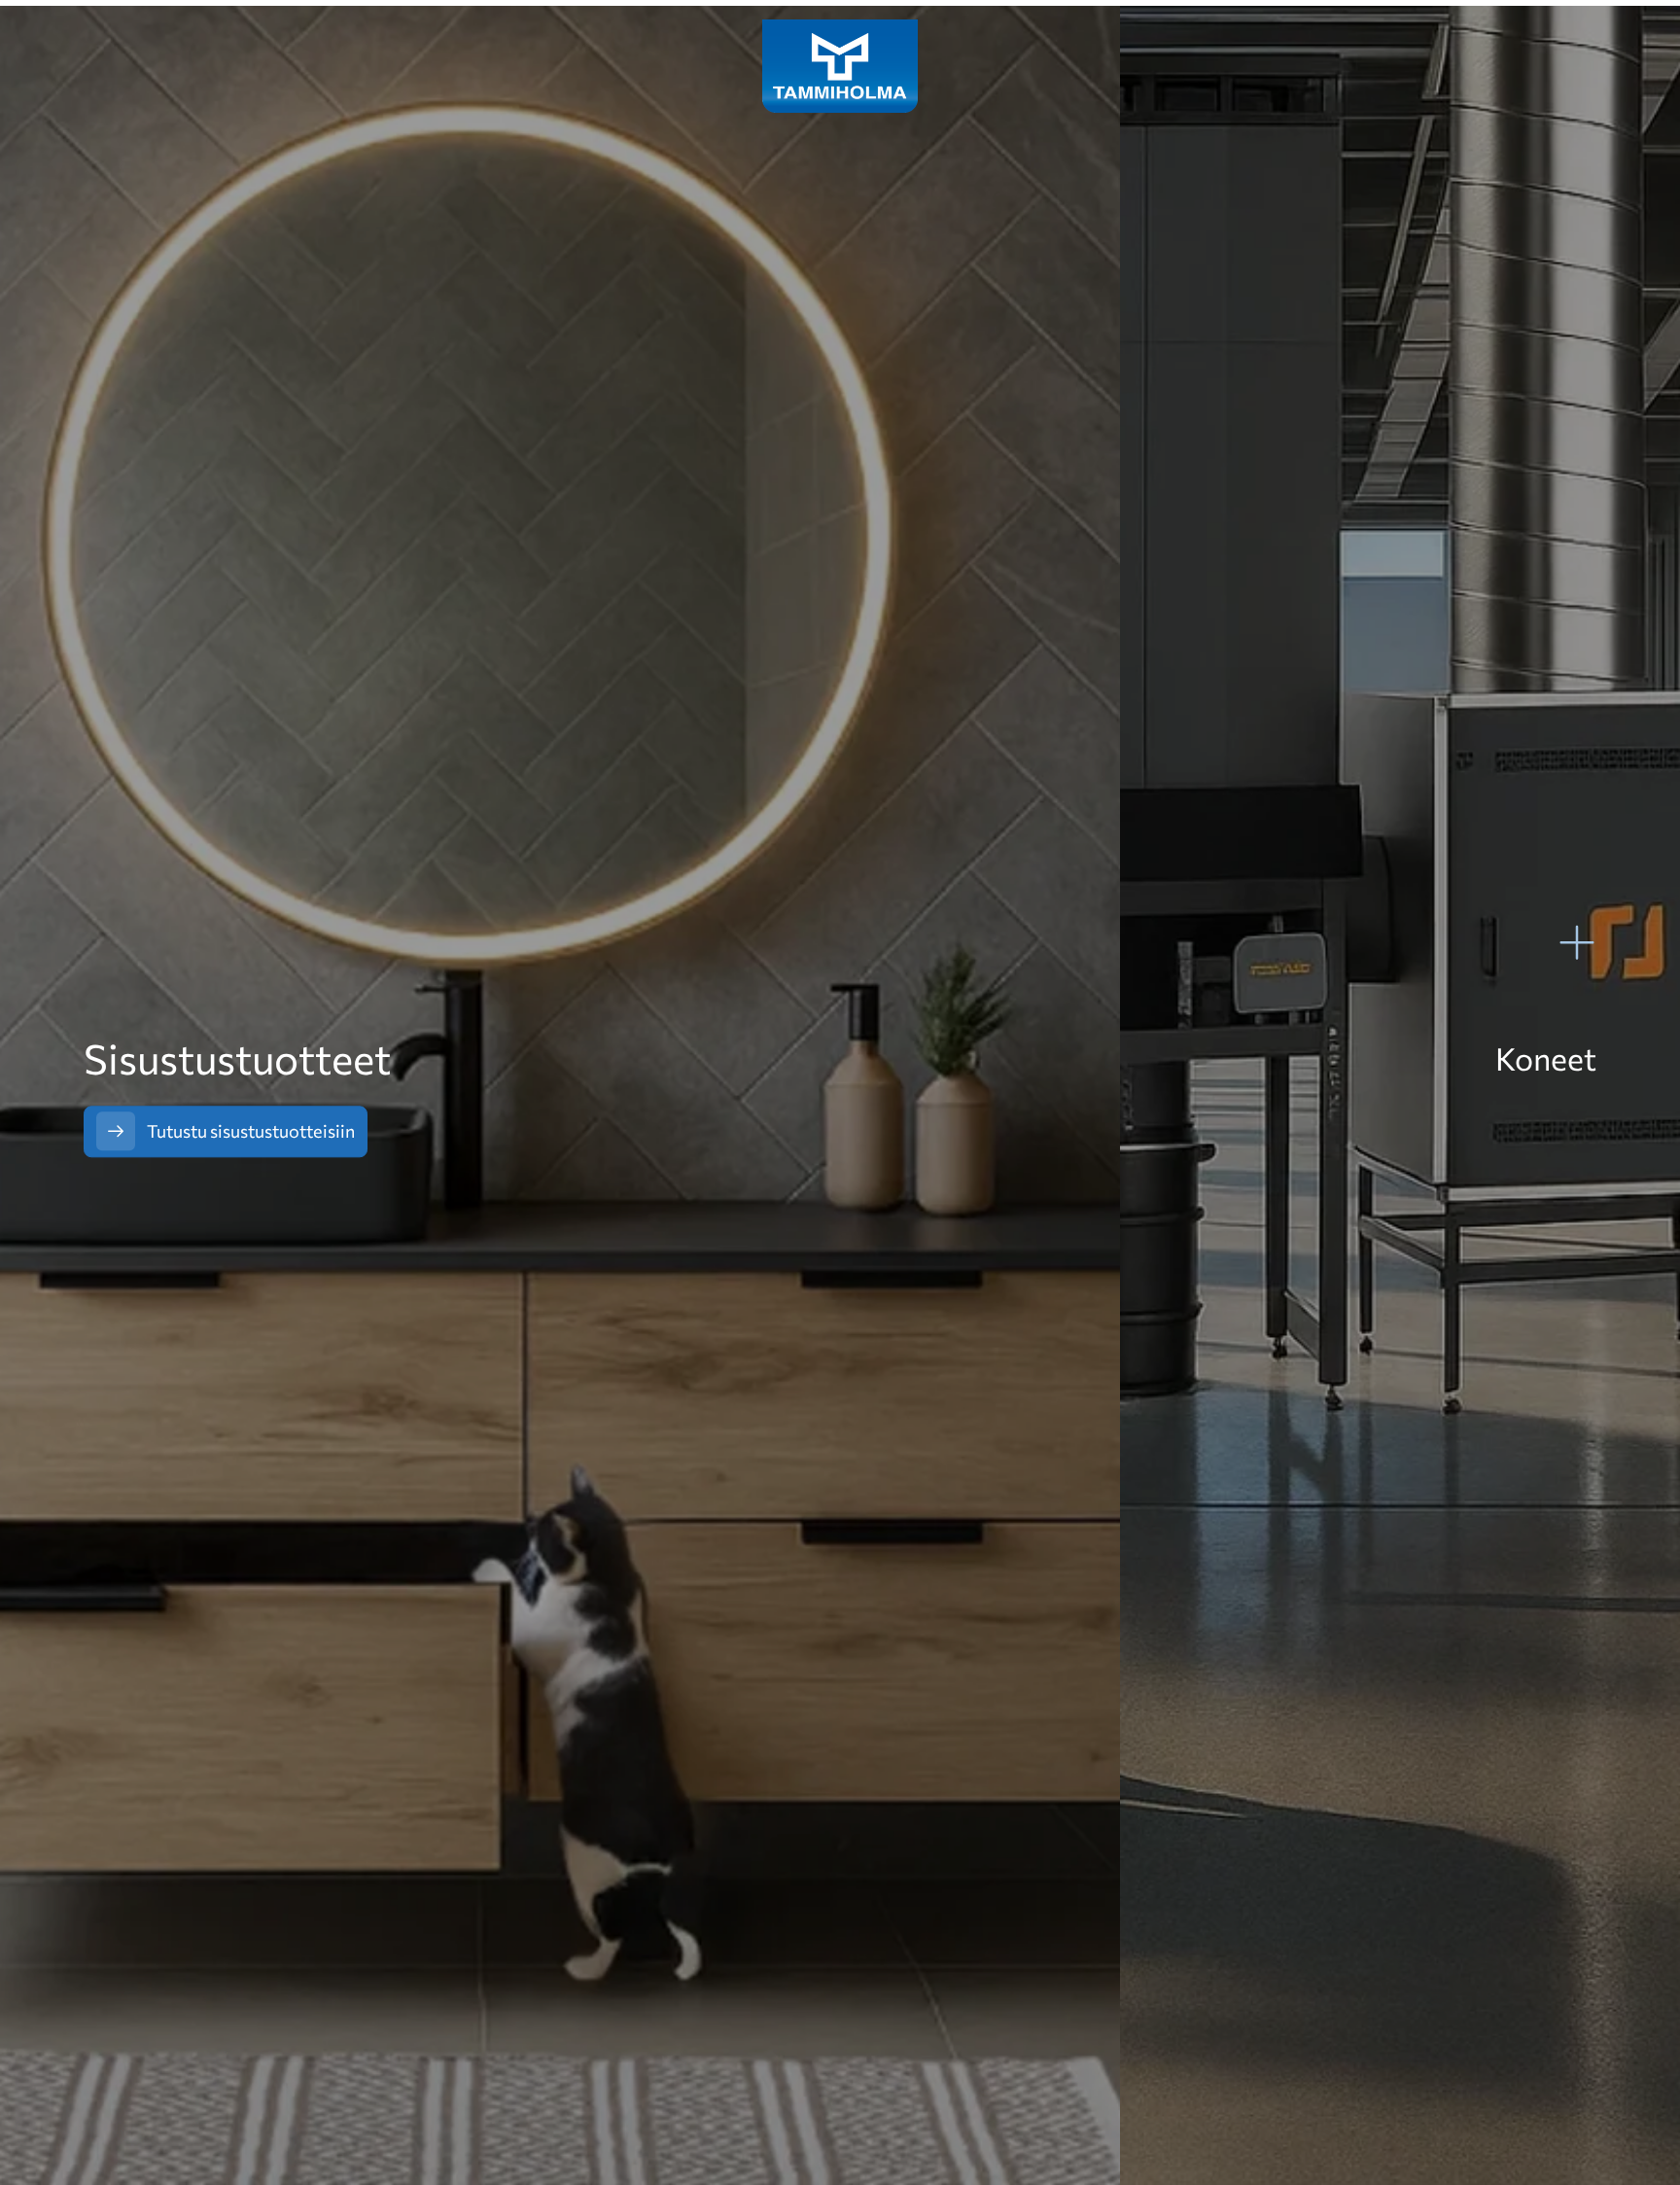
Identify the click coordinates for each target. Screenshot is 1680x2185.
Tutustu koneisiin (1516, 1125)
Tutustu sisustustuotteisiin (251, 1131)
